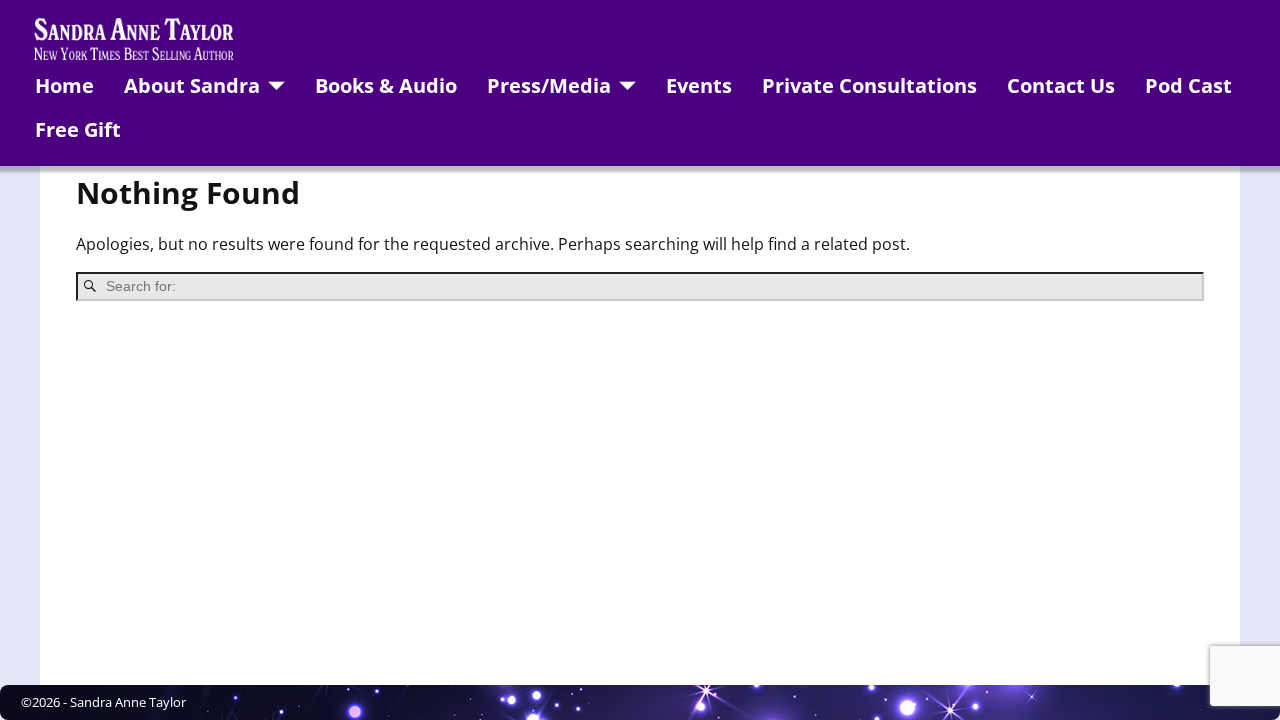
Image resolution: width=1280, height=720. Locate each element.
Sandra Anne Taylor (128, 702)
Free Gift (78, 129)
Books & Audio (386, 85)
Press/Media (549, 85)
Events (699, 85)
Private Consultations (869, 85)
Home (64, 85)
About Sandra (192, 85)
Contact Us (1061, 85)
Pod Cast (1188, 85)
